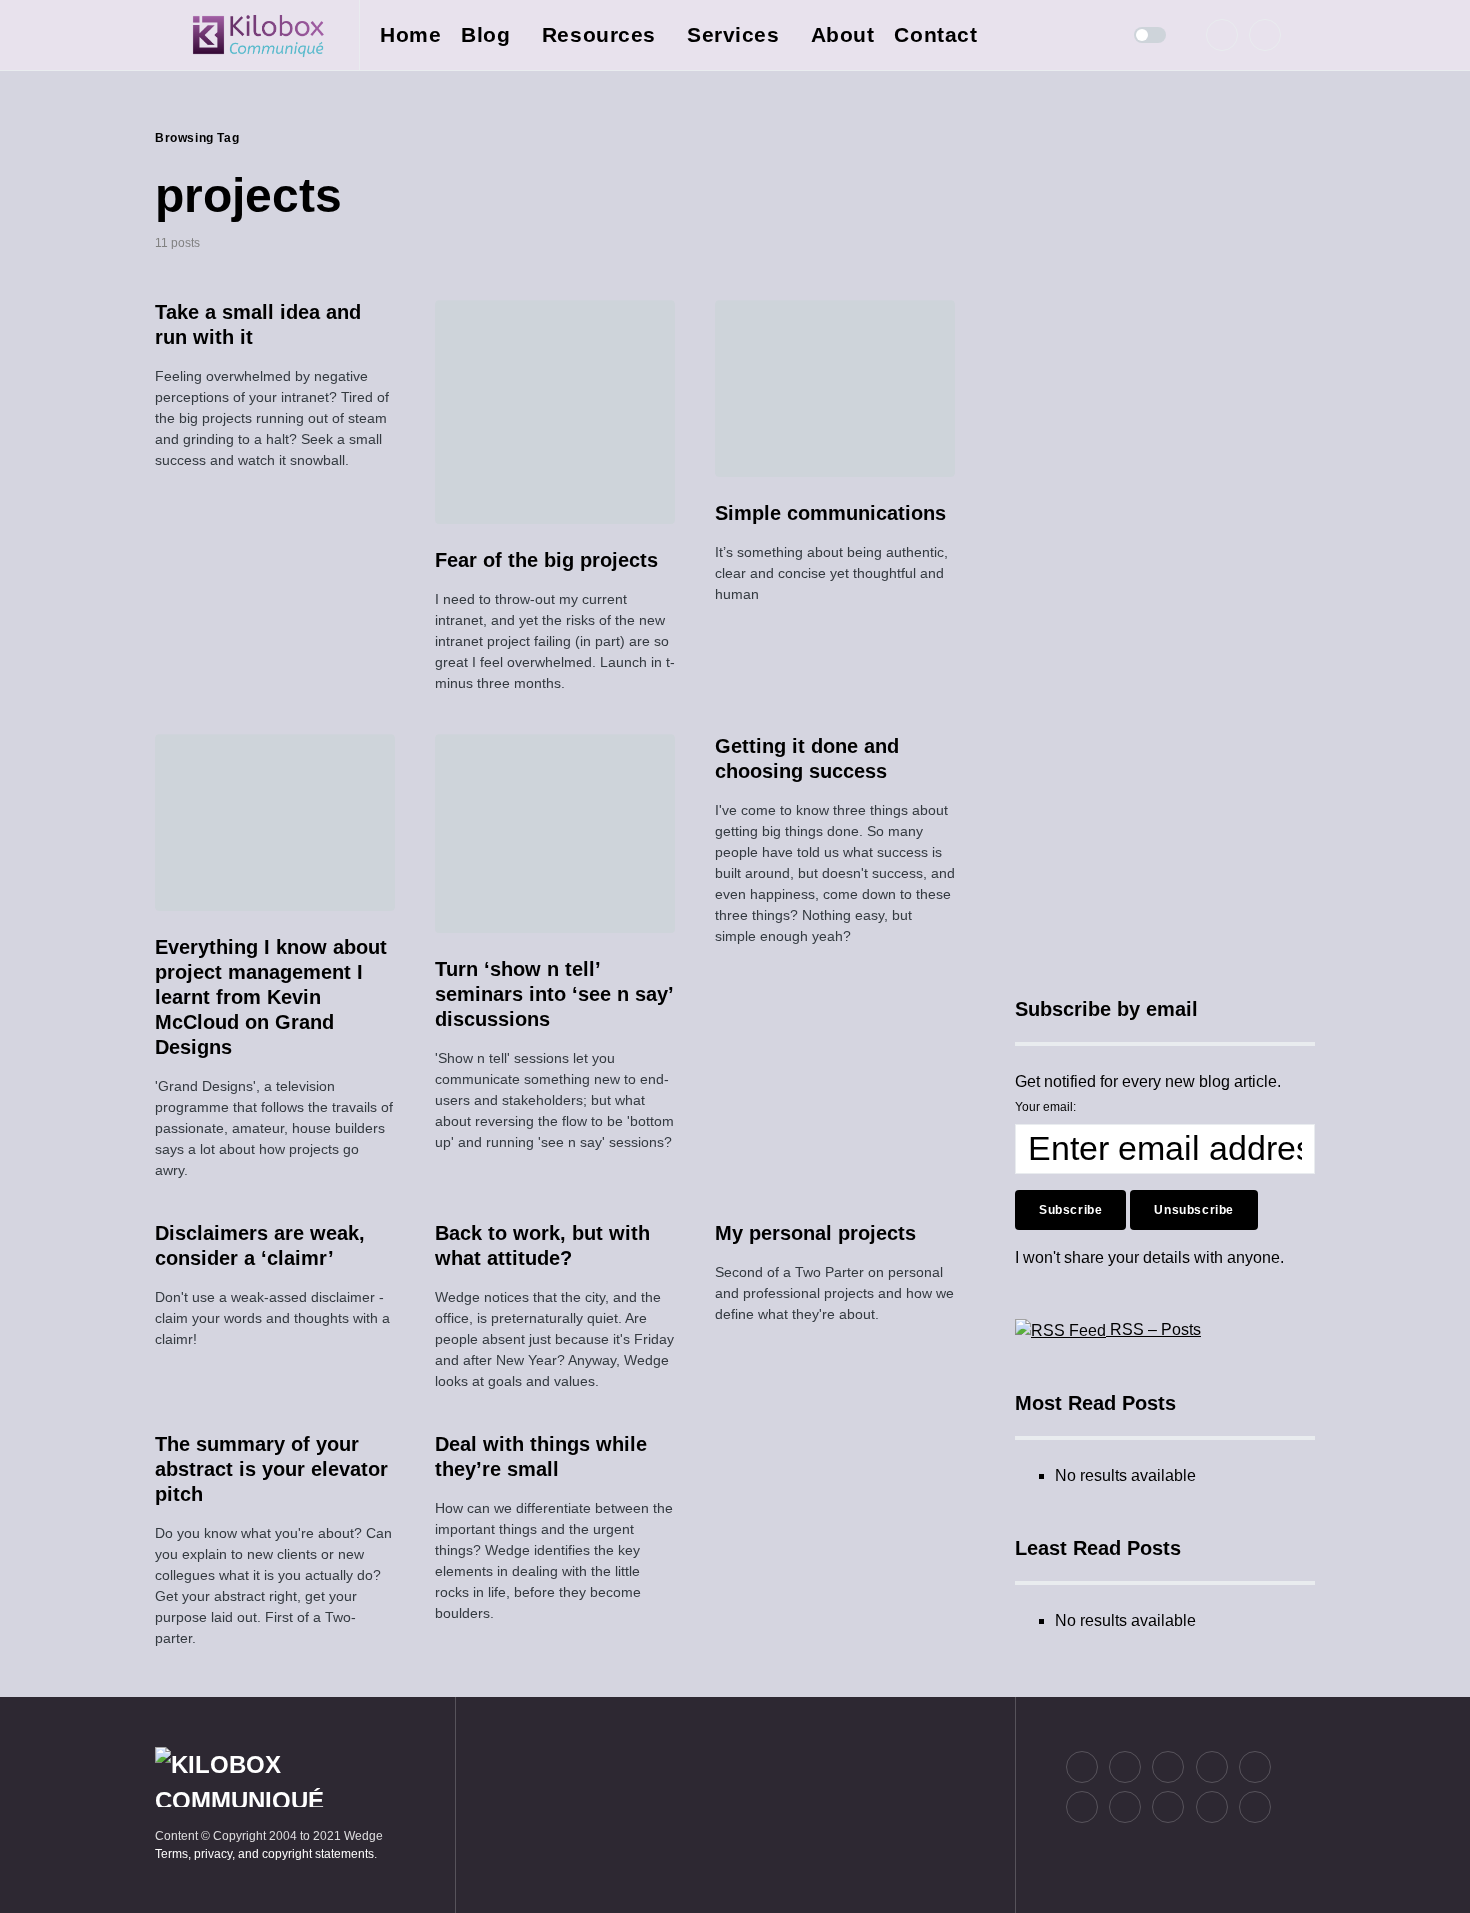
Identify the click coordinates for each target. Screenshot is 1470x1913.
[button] (161, 35)
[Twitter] (1222, 35)
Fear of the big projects (546, 560)
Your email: (1045, 1107)
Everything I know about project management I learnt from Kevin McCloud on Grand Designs (271, 997)
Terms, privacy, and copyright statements (264, 1854)
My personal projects (815, 1233)
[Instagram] (1168, 1767)
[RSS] (1255, 1807)
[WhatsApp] (1168, 1807)
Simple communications (830, 513)
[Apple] (1082, 1807)
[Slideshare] (1125, 1807)
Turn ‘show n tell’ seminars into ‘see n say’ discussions (554, 994)
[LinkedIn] (1265, 35)
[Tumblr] (1255, 1767)
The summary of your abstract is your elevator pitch (271, 1469)
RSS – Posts (1153, 1329)
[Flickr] (1212, 1767)
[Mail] (1212, 1807)
